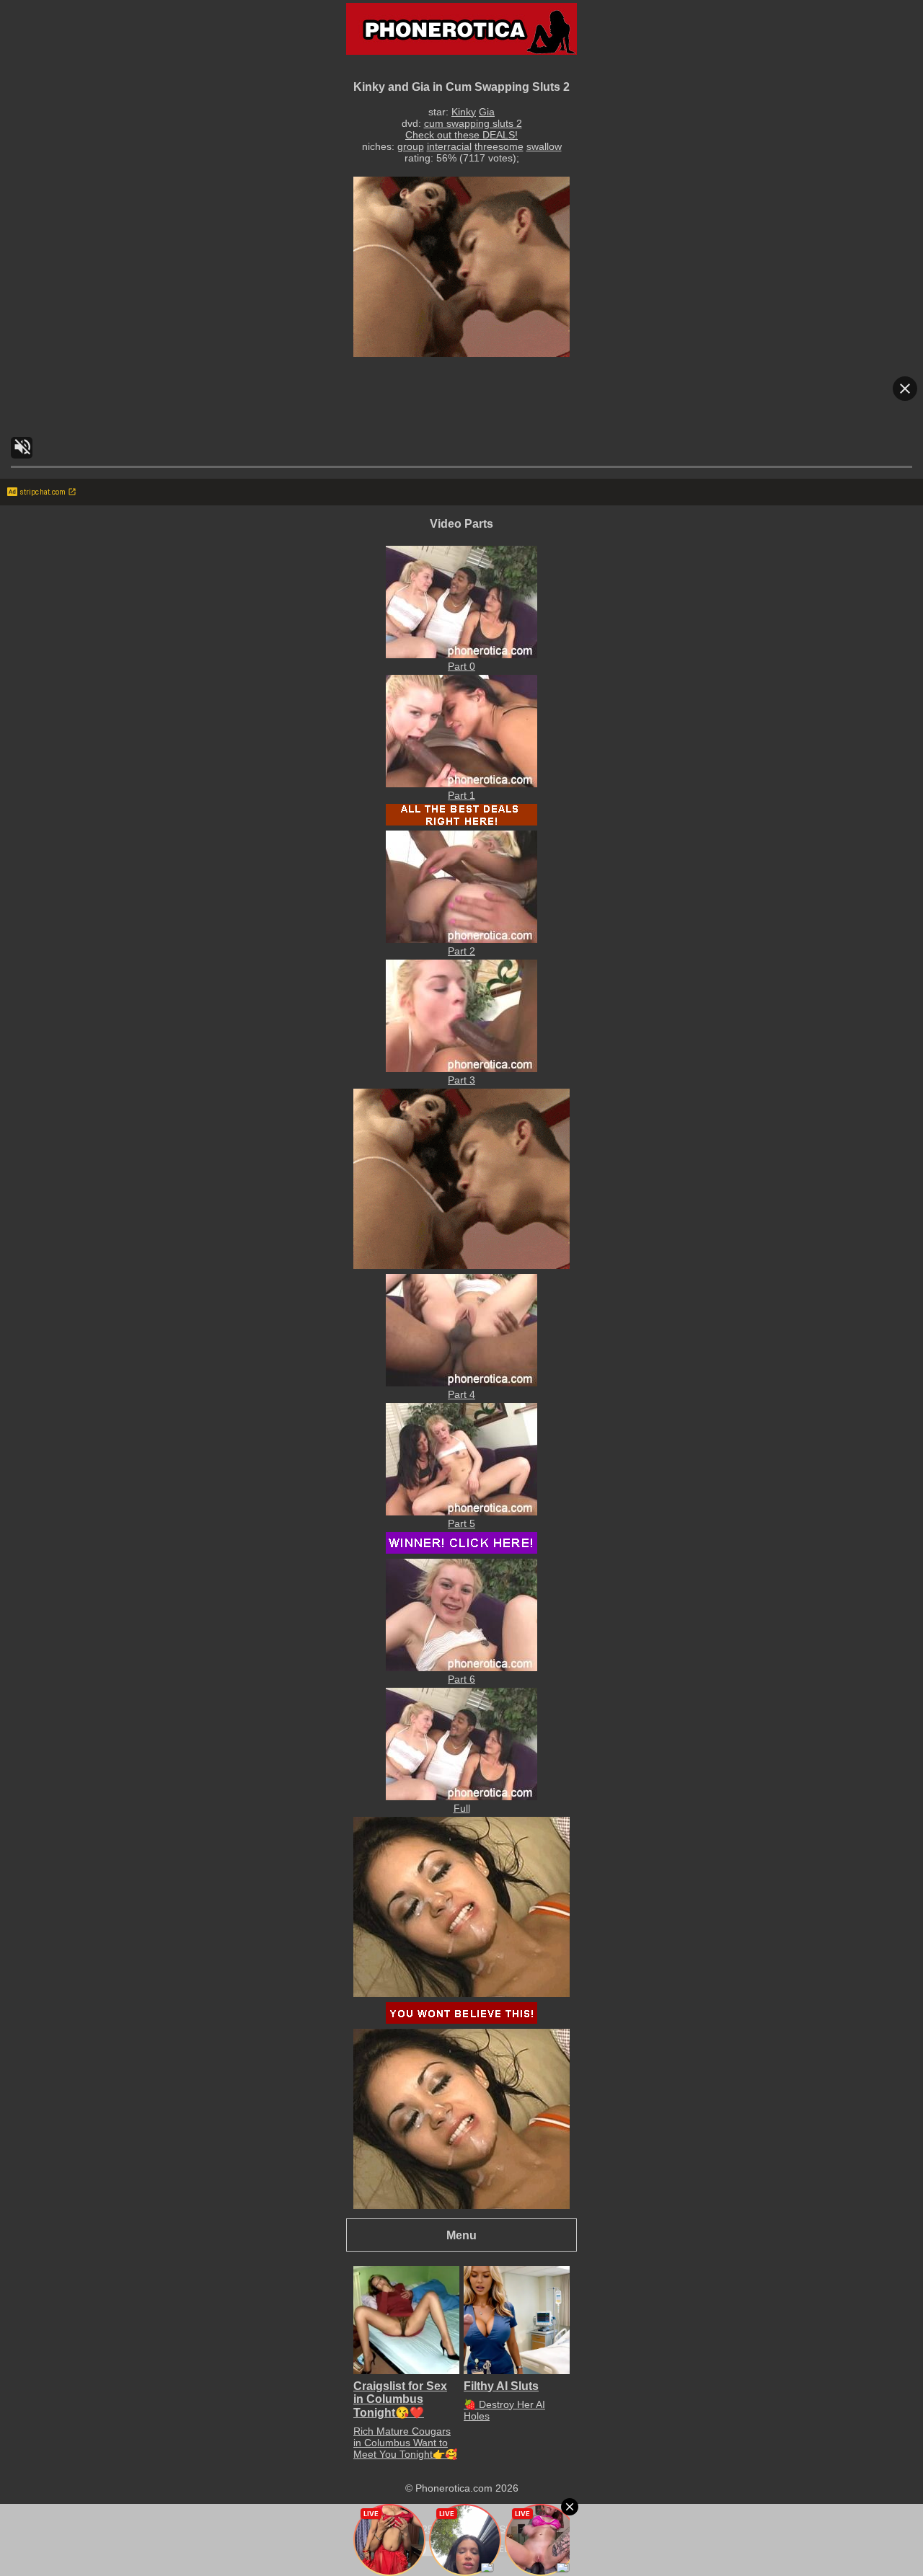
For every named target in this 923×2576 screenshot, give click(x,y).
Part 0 (461, 666)
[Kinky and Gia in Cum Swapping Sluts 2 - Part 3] (461, 1068)
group (411, 146)
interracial (449, 146)
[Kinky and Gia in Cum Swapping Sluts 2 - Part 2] (461, 939)
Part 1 (461, 795)
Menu (461, 2235)
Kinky (464, 112)
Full (462, 1808)
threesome (499, 146)
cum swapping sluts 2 (473, 123)
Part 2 (461, 951)
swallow (544, 146)
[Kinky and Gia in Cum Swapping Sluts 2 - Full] (461, 1797)
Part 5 (461, 1523)
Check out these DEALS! (461, 135)
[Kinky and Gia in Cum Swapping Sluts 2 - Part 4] (461, 1383)
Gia (487, 112)
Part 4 (461, 1394)
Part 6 (461, 1679)
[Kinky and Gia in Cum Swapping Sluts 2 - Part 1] (461, 784)
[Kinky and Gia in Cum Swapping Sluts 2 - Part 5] (461, 1512)
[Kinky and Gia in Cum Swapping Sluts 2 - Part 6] (461, 1668)
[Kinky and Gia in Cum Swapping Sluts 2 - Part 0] (461, 655)
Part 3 (461, 1080)
